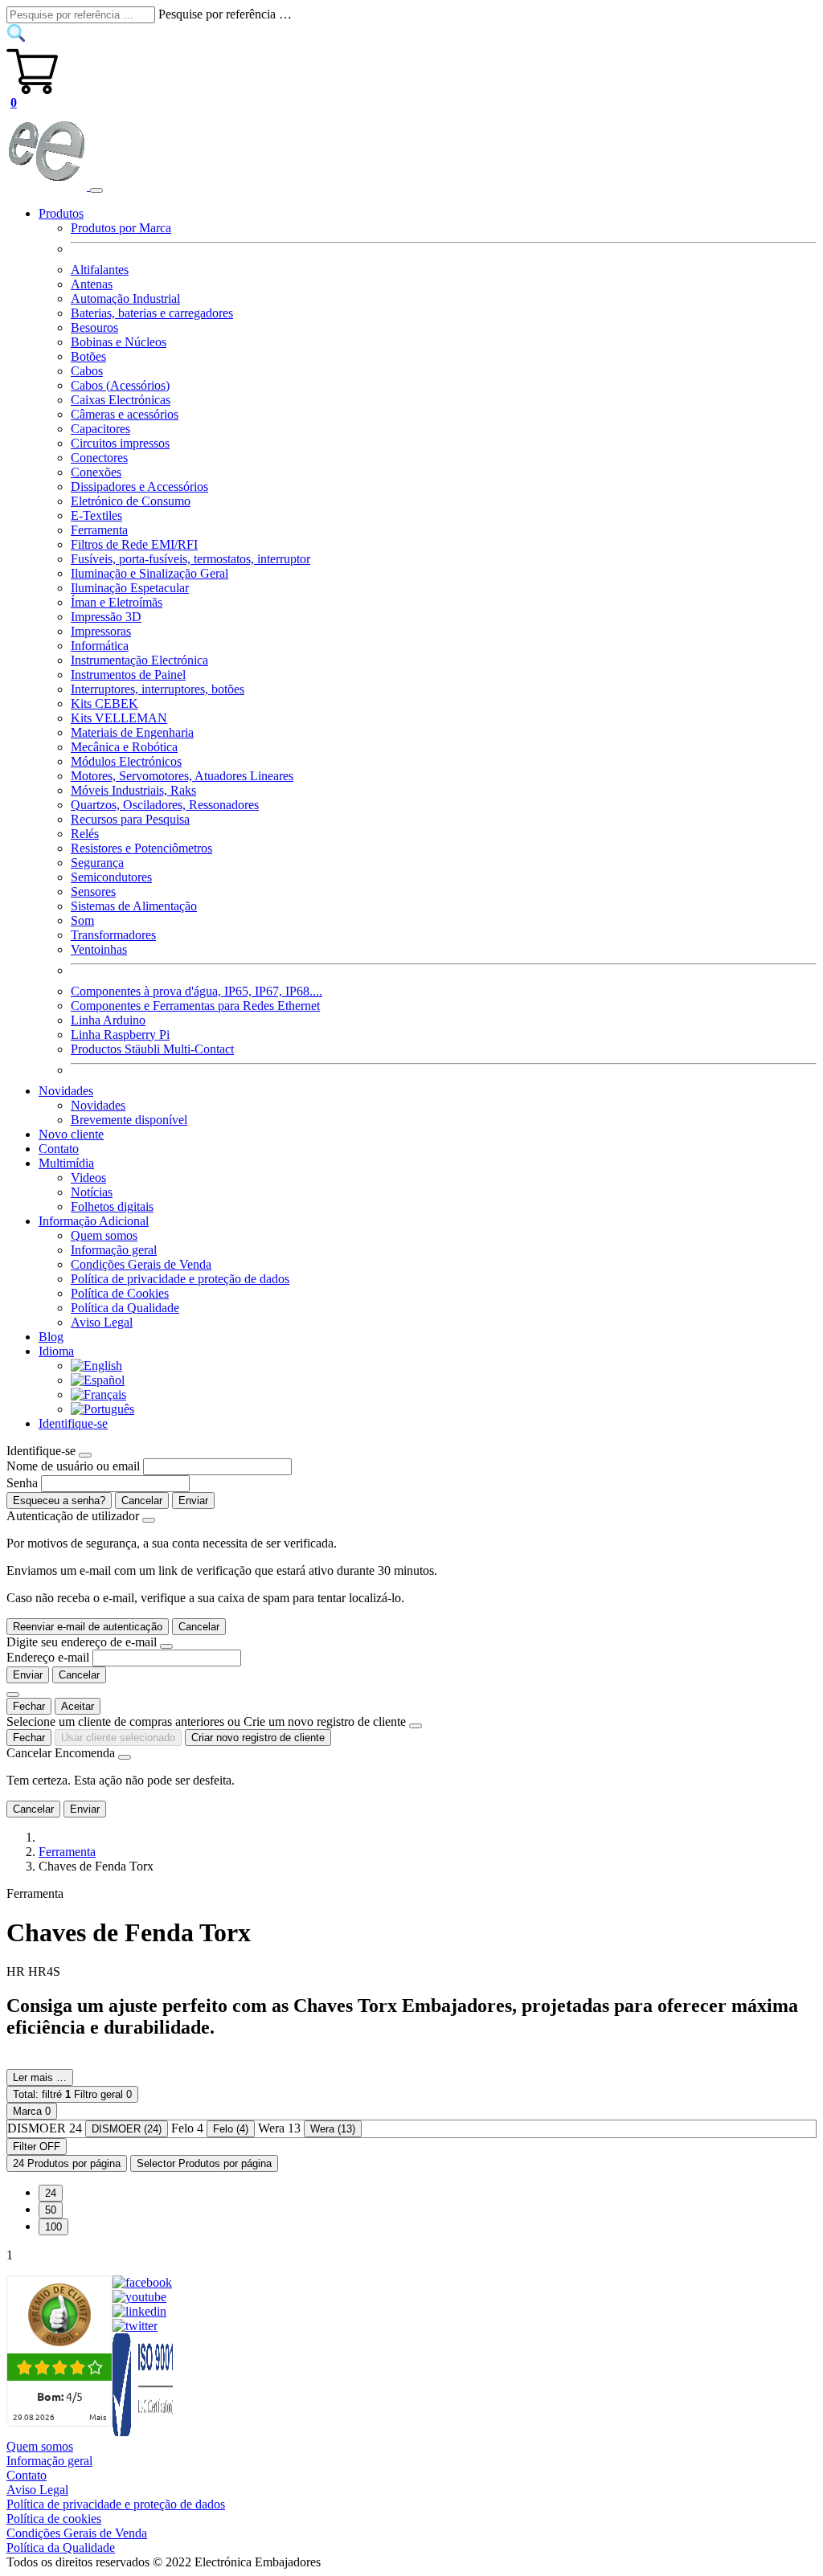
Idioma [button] (56, 1351)
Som (82, 920)
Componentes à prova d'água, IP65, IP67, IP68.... (197, 991)
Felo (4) (231, 2129)
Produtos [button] (61, 213)
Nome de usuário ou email (73, 1466)
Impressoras (101, 631)
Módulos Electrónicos (126, 761)
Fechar (29, 1706)
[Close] (85, 1455)
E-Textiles (96, 515)
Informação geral (114, 1250)
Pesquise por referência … (225, 14)
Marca (32, 2111)
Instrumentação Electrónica (139, 660)
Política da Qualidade (125, 1308)
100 (53, 2227)
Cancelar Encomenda (61, 1753)
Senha (22, 1483)
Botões (88, 356)
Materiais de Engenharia (132, 732)
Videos (88, 1178)
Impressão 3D (106, 617)
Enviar (193, 1501)
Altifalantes (100, 270)
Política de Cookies (120, 1293)
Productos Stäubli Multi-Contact (152, 1049)
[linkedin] (139, 2311)
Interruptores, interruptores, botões (158, 689)
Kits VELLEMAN (119, 718)
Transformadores (113, 935)
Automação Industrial (125, 298)
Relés (85, 834)
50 (51, 2210)
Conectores (99, 458)
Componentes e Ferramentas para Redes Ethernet (195, 1006)
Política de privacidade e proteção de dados (180, 1279)
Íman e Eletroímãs (117, 602)
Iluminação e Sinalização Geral (149, 573)
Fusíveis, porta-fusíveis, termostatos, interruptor (190, 559)
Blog (51, 1337)
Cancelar (142, 1501)
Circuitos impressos (120, 443)
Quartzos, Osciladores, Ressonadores (165, 805)
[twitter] (135, 2326)
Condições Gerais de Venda (141, 1264)
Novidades (98, 1105)
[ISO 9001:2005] (144, 2432)
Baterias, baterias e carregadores (152, 313)
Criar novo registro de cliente (258, 1738)
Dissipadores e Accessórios (139, 487)
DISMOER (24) (127, 2129)
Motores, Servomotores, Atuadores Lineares (182, 776)
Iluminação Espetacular (130, 588)
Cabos (87, 371)
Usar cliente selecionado (118, 1738)
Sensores (93, 891)
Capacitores (100, 429)
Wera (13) (333, 2129)
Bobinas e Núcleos (119, 342)
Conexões (96, 472)
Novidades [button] (66, 1091)
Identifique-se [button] (73, 1423)
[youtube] (139, 2297)
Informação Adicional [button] (94, 1221)
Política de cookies (54, 2519)
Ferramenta (99, 530)
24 (51, 2193)
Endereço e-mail (48, 1657)
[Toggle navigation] (96, 190)
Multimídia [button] (66, 1163)
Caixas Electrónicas (121, 400)
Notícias (92, 1192)
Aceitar (78, 1706)
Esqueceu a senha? (59, 1501)
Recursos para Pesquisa (130, 819)
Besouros (94, 327)
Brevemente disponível (129, 1120)
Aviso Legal (102, 1322)
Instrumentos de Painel (128, 675)
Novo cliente (71, 1134)
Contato (59, 1149)
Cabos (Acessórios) (120, 385)
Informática (100, 646)
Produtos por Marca (121, 228)
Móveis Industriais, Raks (133, 790)
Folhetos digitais (112, 1206)
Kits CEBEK (104, 703)
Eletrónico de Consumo (131, 501)
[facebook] (142, 2282)
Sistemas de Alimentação (134, 906)
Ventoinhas (99, 949)
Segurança (97, 863)
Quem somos (104, 1235)
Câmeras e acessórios (125, 414)
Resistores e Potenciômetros (141, 848)
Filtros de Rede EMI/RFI (134, 544)
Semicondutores (111, 877)
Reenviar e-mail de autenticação (88, 1627)
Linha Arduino (108, 1020)
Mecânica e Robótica (124, 747)
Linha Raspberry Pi (120, 1034)
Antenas (92, 284)
